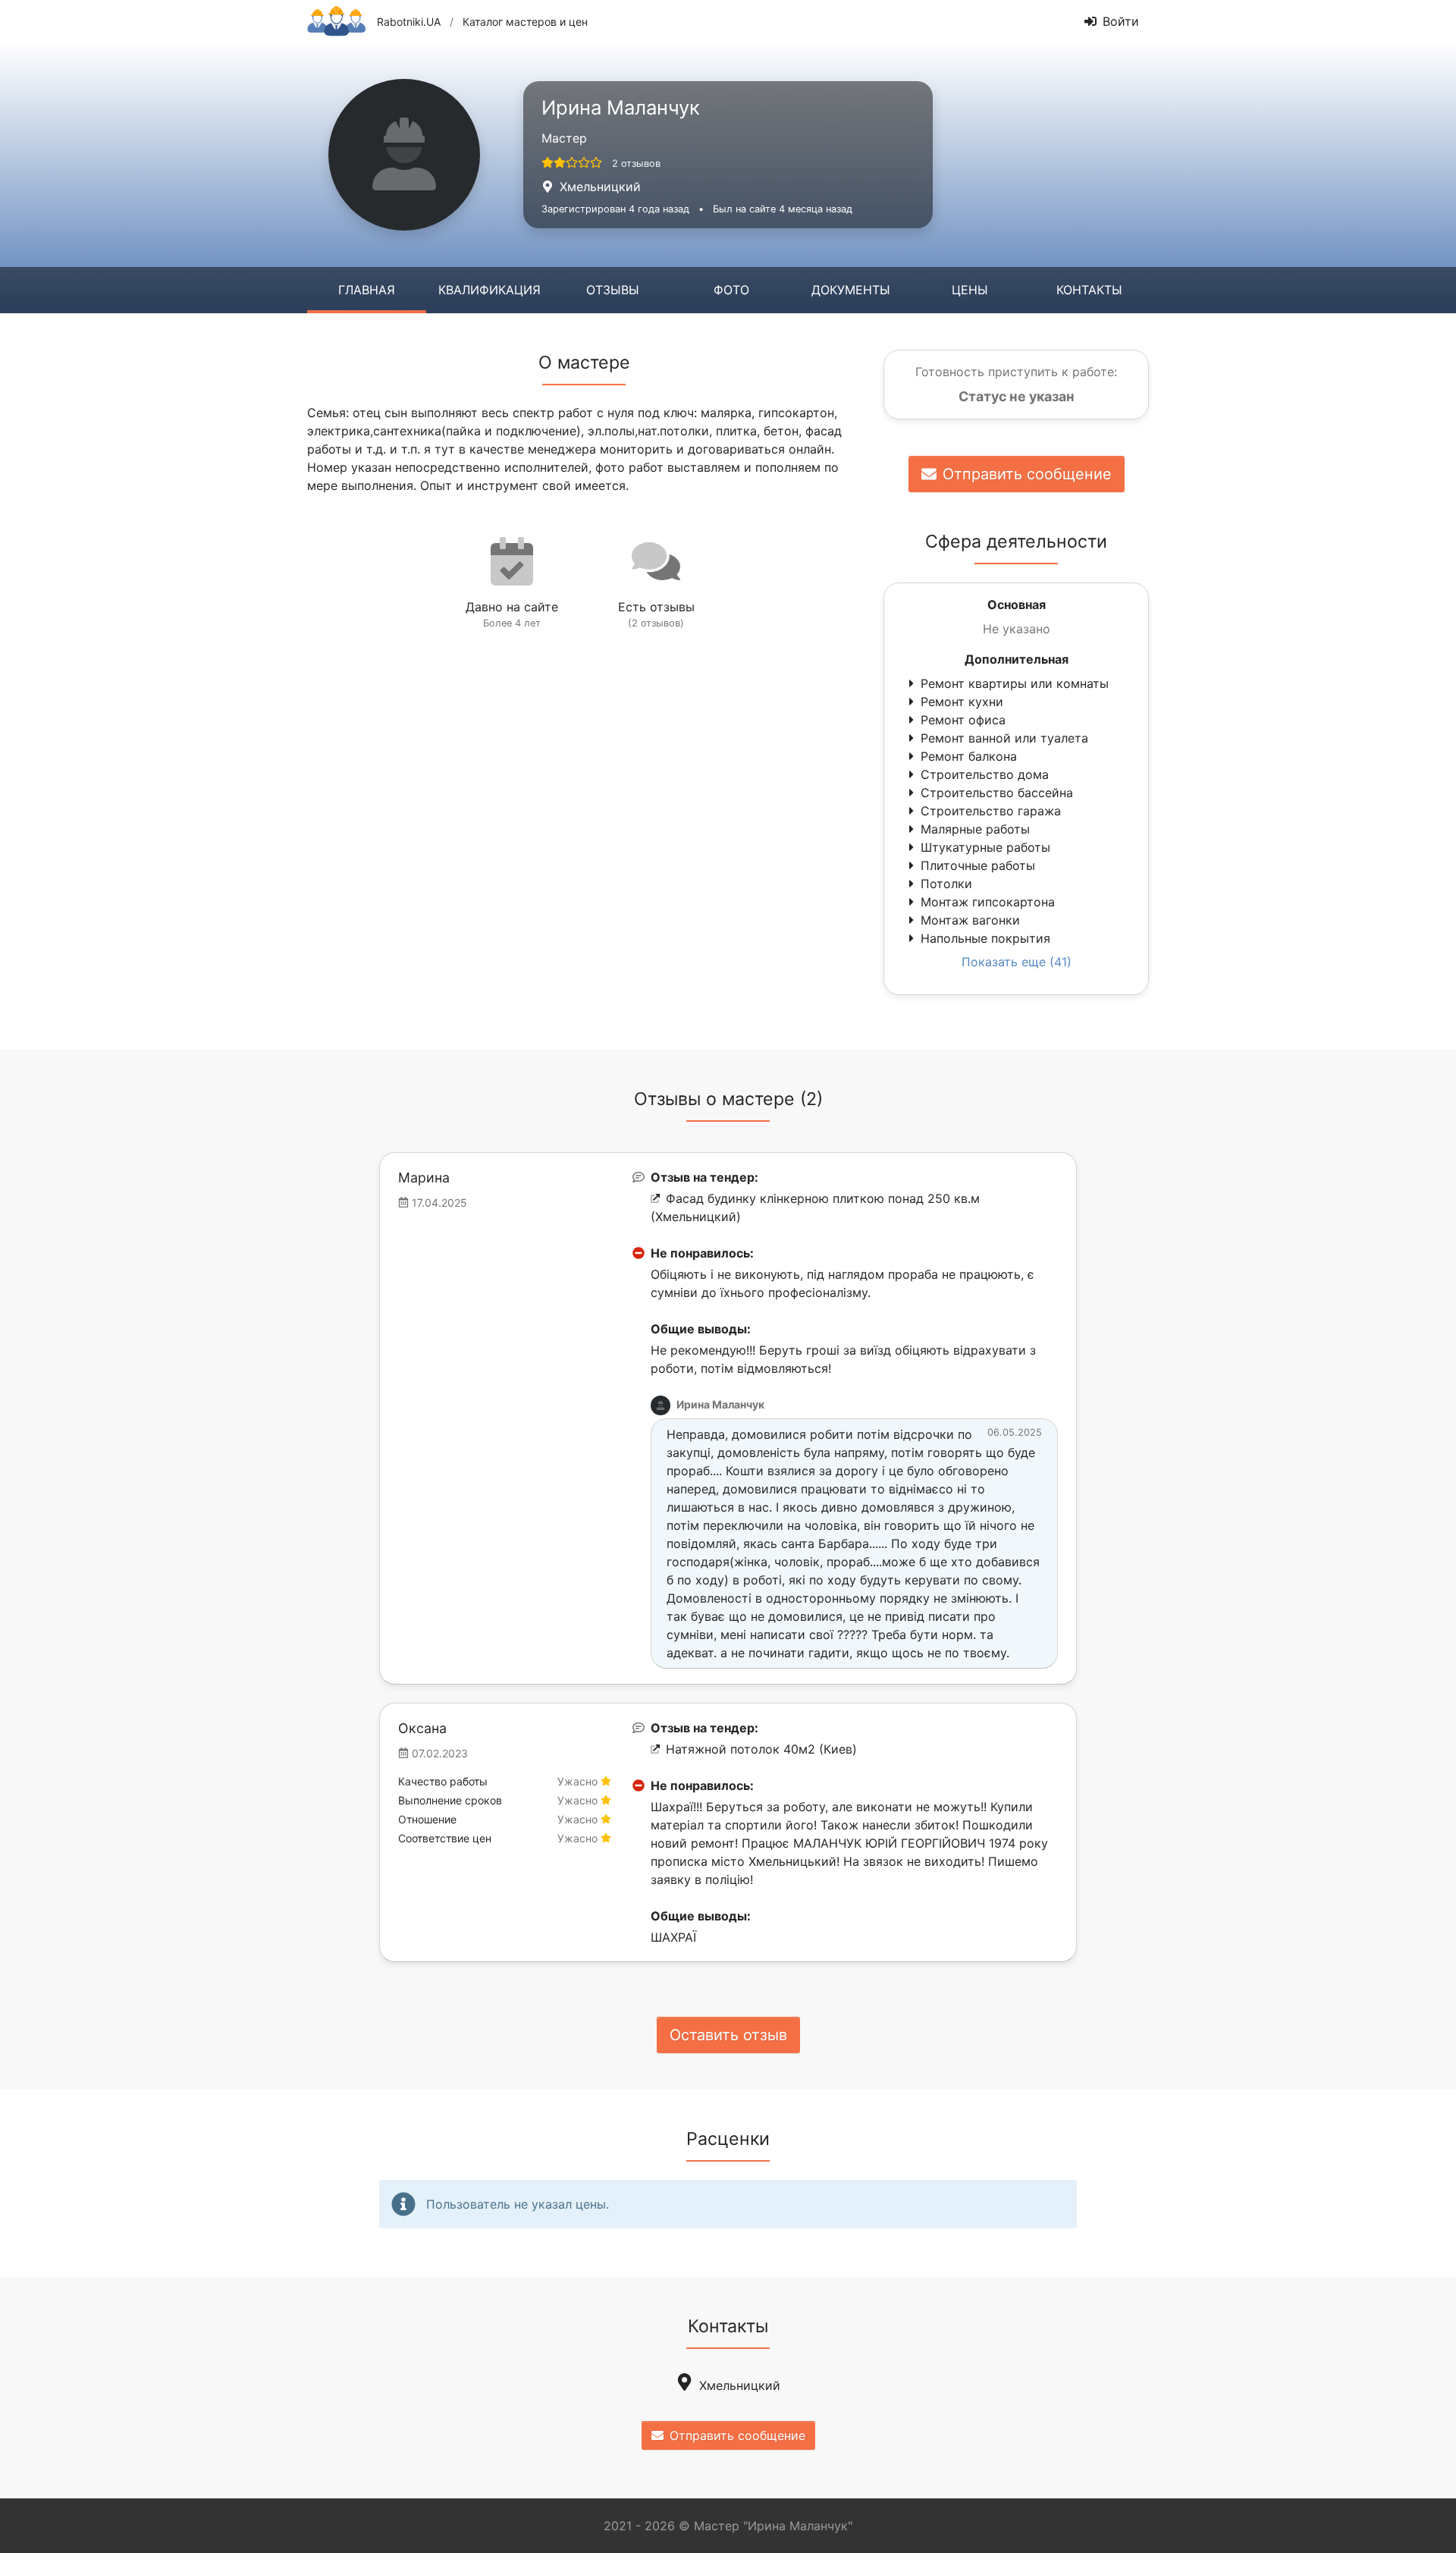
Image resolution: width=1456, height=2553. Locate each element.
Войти (1121, 21)
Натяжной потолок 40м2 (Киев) (761, 1749)
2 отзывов (636, 163)
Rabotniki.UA (409, 22)
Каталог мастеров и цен (525, 22)
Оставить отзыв (728, 2035)
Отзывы (613, 290)
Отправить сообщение (1027, 474)
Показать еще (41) (1017, 962)
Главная (367, 290)
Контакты (1089, 290)
